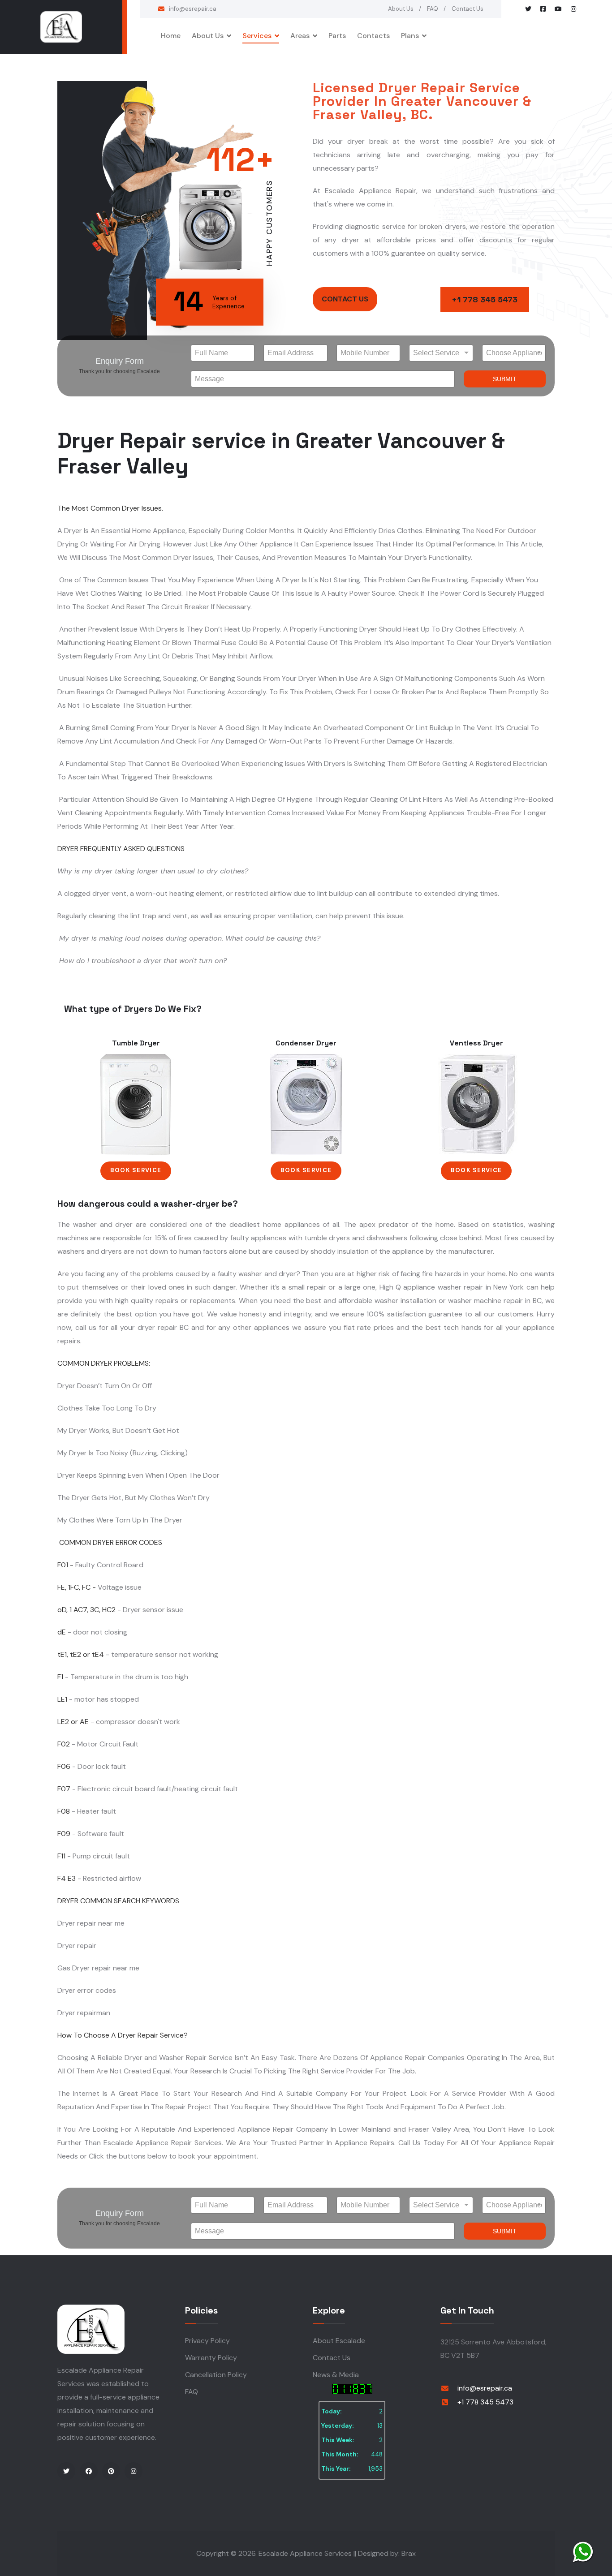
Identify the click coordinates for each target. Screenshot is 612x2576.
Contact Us (468, 9)
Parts (337, 36)
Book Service (136, 1170)
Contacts (373, 36)
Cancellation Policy (216, 2375)
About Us (401, 9)
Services (257, 36)
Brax (409, 2553)
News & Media (336, 2375)
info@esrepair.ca (193, 9)
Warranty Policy (211, 2358)
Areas (300, 36)
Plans (410, 36)
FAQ (433, 9)
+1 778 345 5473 (485, 299)
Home (171, 36)
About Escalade (339, 2341)
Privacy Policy (207, 2341)
